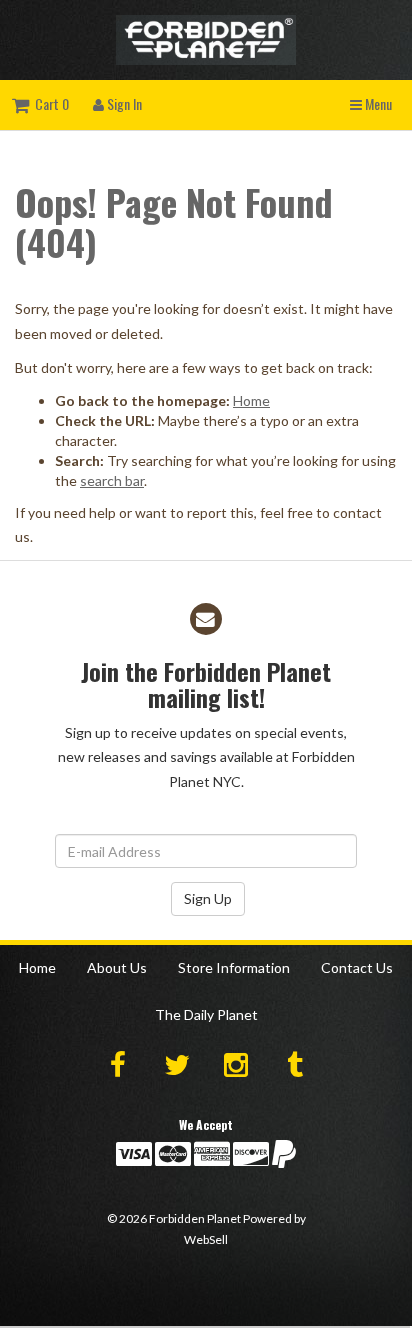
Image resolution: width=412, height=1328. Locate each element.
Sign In (123, 103)
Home (251, 400)
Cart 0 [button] (49, 103)
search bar (112, 480)
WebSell (206, 1239)
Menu (377, 103)
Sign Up (208, 898)
